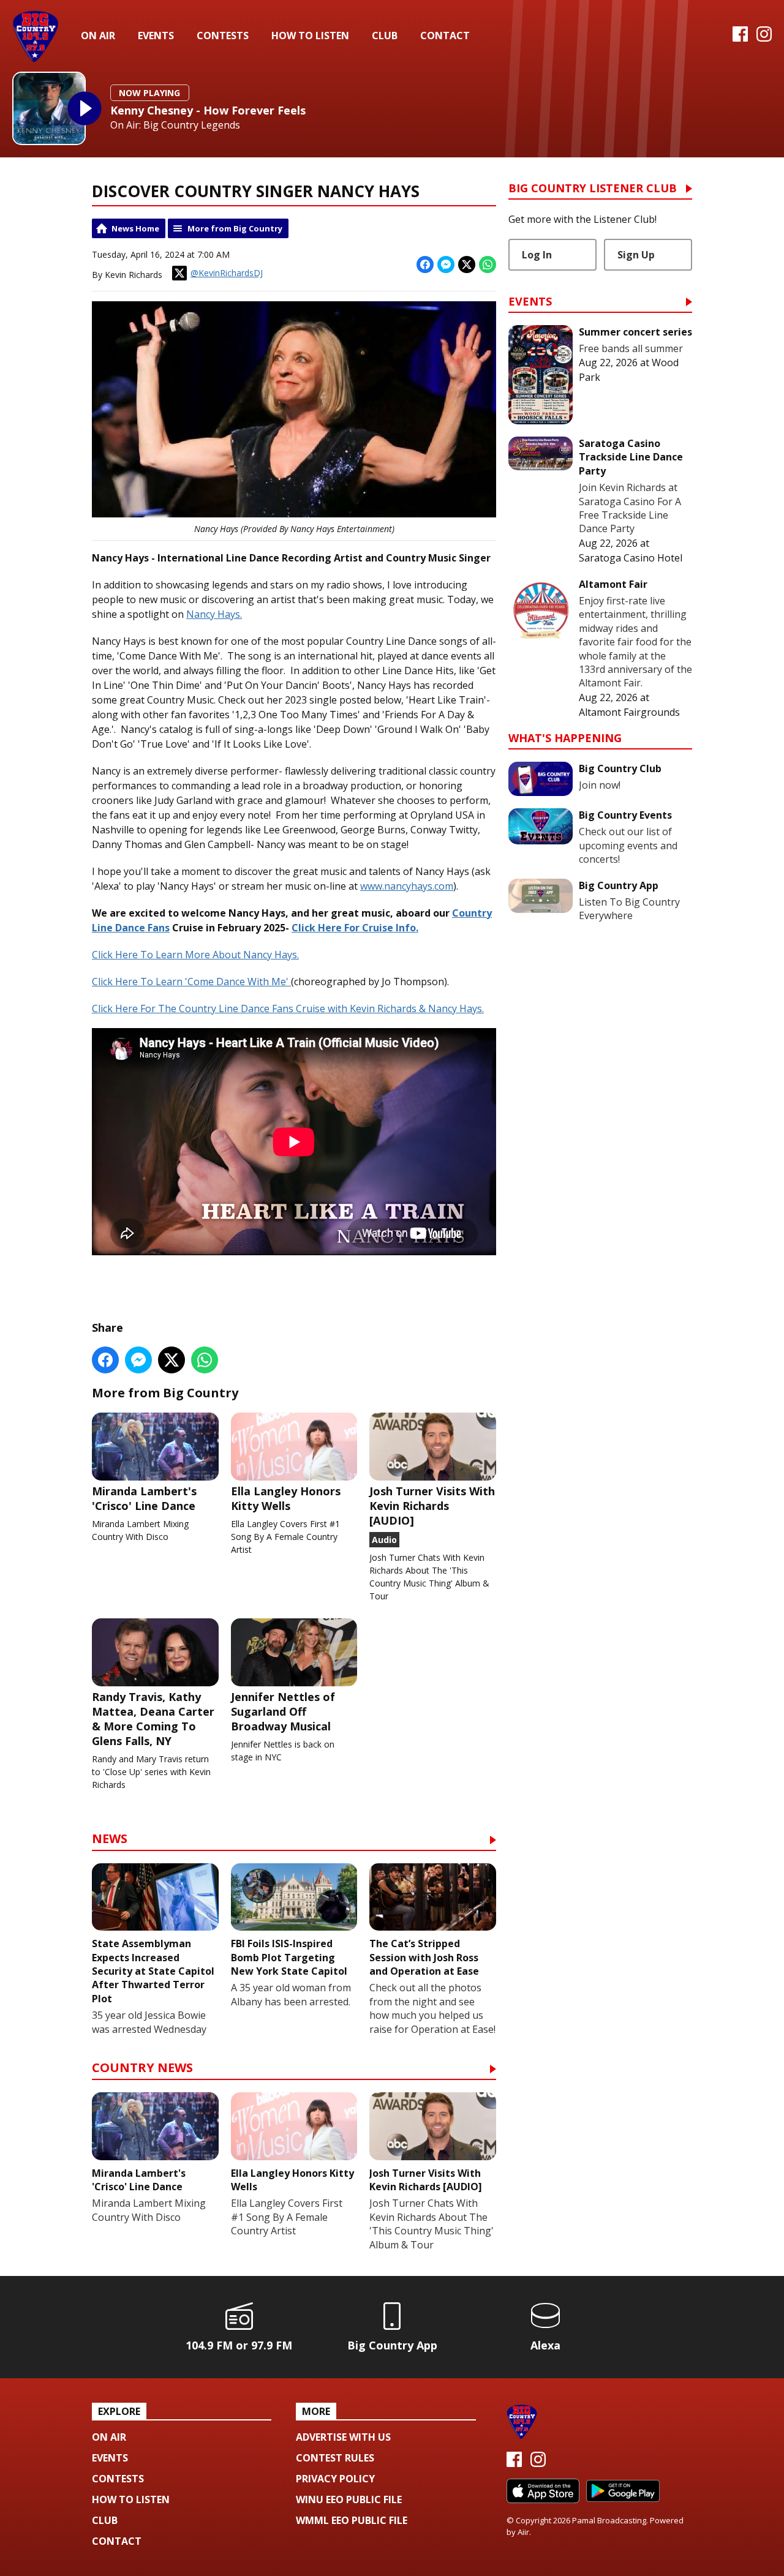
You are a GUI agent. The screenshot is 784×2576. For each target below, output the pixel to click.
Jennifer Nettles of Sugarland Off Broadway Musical (283, 1711)
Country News (142, 2069)
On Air (98, 36)
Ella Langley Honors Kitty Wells (286, 1498)
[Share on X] (467, 265)
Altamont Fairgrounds (629, 712)
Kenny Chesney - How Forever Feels (208, 110)
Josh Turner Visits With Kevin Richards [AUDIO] (432, 1506)
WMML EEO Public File (352, 2520)
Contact (445, 36)
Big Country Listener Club (593, 189)
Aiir (523, 2532)
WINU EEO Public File (349, 2499)
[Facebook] (740, 38)
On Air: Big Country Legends (175, 125)
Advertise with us (343, 2437)
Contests (223, 36)
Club (385, 36)
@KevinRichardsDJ (227, 273)
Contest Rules (335, 2458)
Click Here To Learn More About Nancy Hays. (195, 955)
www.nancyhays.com (407, 886)
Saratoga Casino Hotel (631, 558)
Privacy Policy (335, 2479)
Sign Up (636, 255)
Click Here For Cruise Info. (355, 928)
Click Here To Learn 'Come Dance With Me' (191, 982)
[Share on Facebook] (425, 265)
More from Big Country (235, 228)
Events (156, 36)
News (110, 1840)
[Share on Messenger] (446, 265)
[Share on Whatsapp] (488, 265)
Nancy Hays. (214, 614)
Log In (537, 255)
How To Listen (310, 36)
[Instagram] (764, 38)
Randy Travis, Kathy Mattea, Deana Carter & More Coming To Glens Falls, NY (153, 1719)
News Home (135, 228)
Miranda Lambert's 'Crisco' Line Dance (144, 1498)
